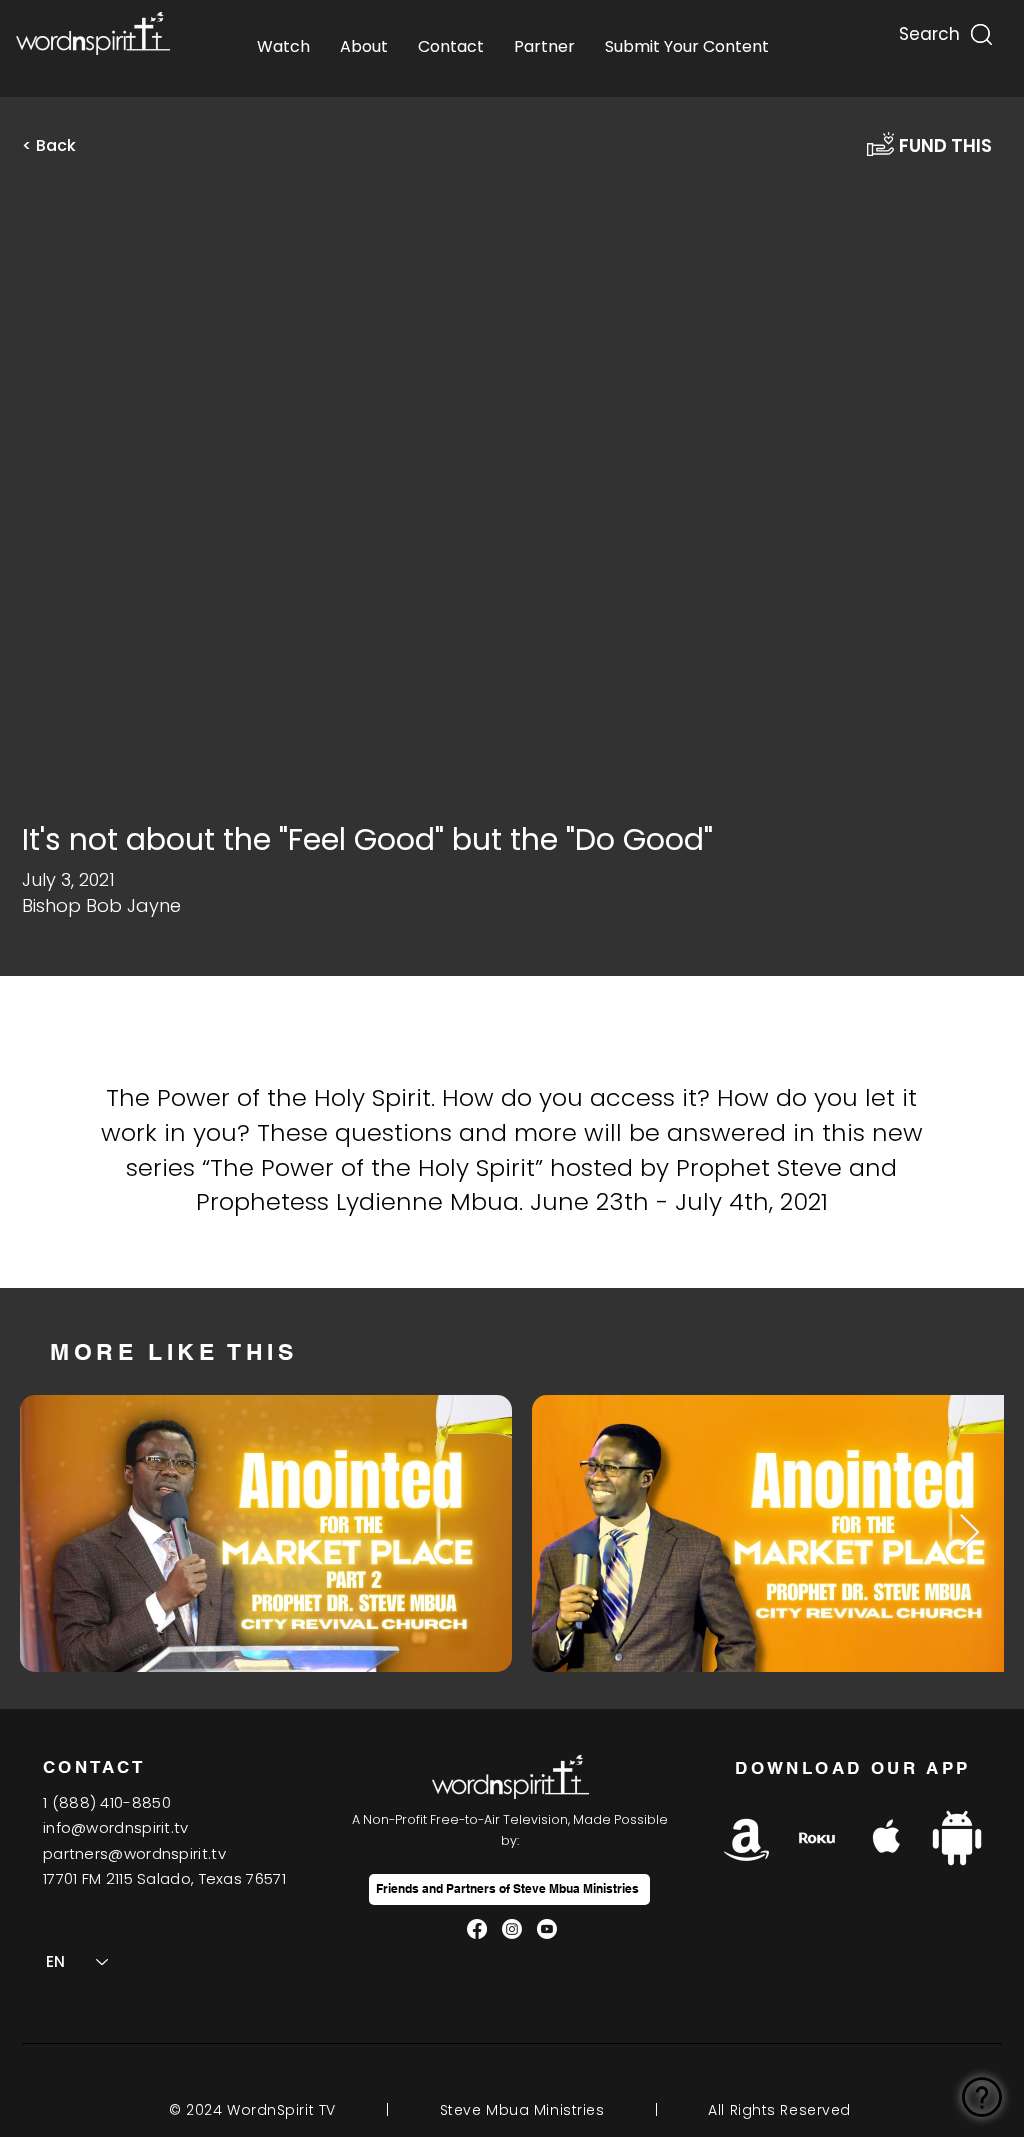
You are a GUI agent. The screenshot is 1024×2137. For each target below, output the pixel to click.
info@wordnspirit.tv (116, 1827)
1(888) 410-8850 (107, 1802)
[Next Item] (969, 1533)
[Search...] (928, 29)
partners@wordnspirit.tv (134, 1853)
